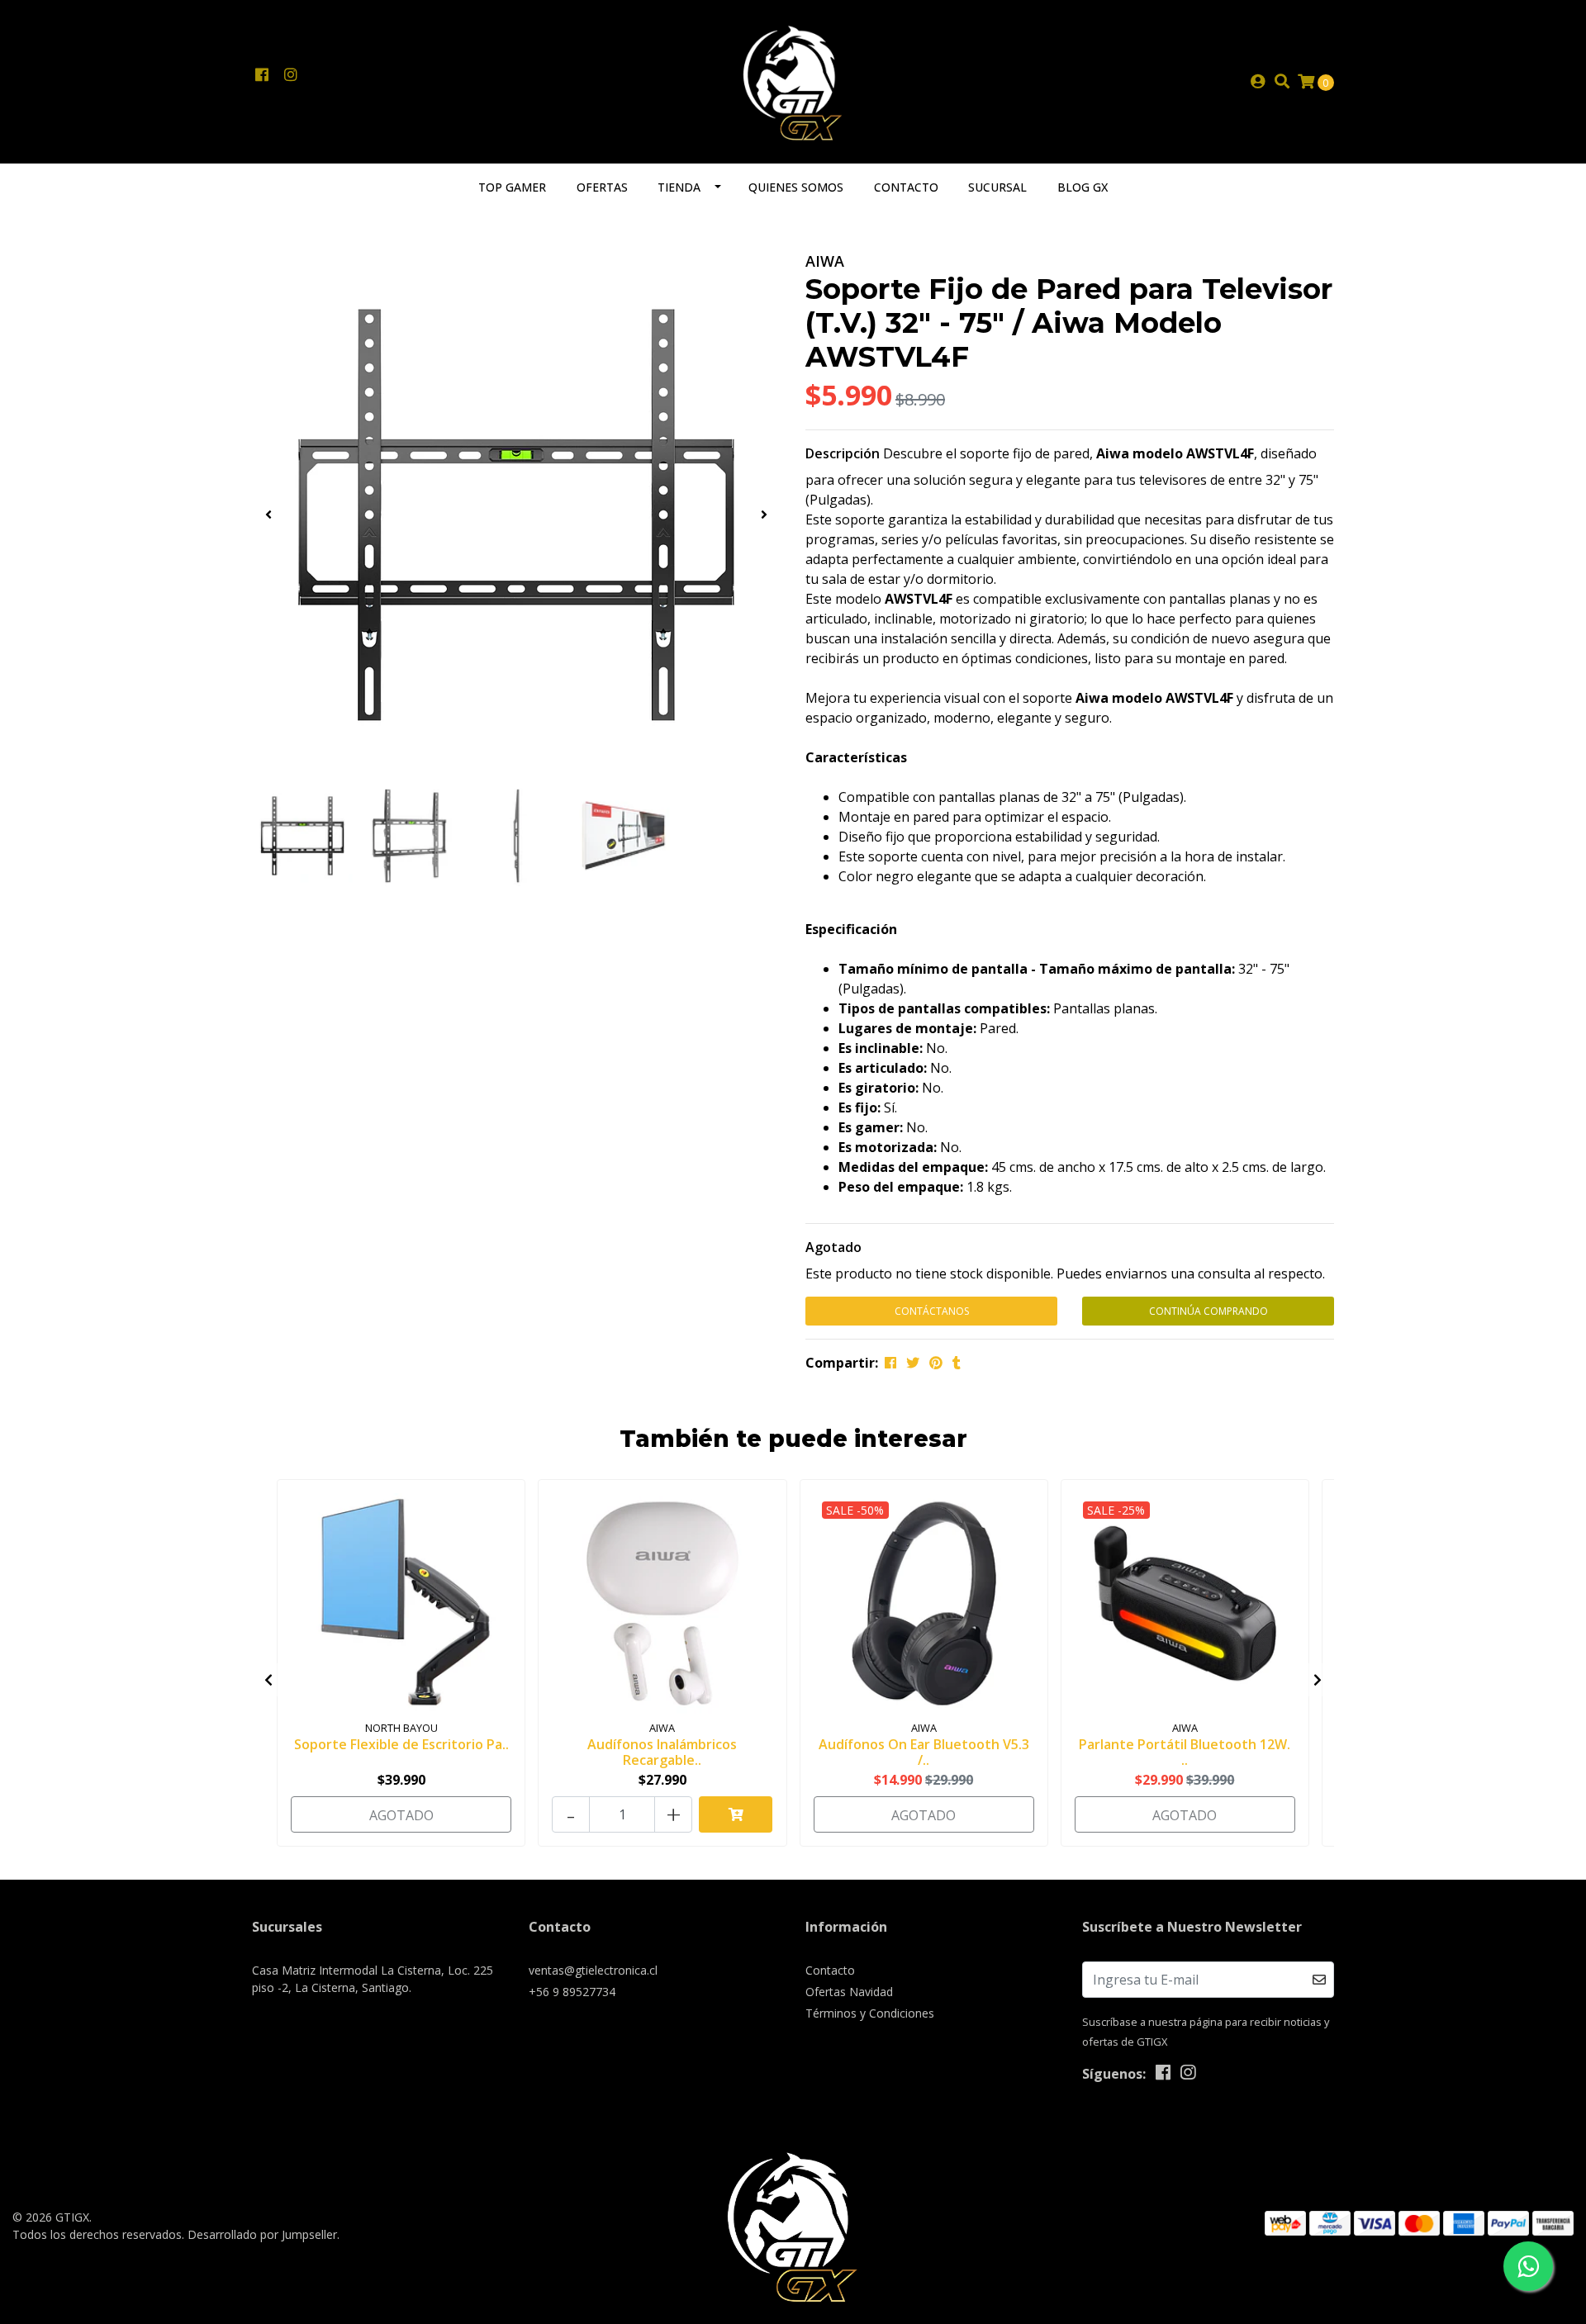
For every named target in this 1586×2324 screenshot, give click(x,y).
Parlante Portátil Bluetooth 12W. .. (1185, 1752)
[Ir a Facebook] (261, 75)
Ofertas (602, 187)
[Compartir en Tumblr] (957, 1363)
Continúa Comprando (1208, 1311)
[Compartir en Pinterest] (936, 1363)
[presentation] (268, 515)
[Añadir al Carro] (736, 1814)
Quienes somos (796, 187)
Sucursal (997, 187)
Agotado (833, 1247)
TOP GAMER (512, 187)
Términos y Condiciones (870, 2013)
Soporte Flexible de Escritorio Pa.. (401, 1744)
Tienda (679, 187)
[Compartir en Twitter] (913, 1363)
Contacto (906, 187)
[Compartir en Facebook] (890, 1363)
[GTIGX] (793, 80)
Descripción (843, 453)
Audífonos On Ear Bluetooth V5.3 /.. (924, 1752)
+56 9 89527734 (572, 1992)
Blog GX (1083, 187)
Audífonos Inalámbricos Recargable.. (662, 1752)
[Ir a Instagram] (290, 75)
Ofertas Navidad (849, 1992)
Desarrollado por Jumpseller (262, 2234)
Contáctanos (932, 1311)
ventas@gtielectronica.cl (593, 1970)
